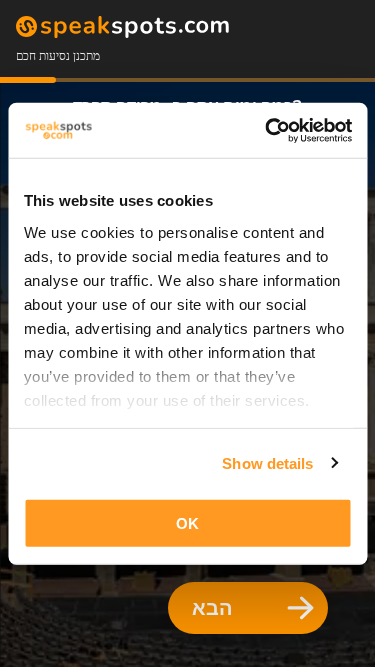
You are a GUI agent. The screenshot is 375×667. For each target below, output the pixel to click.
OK (187, 523)
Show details (267, 462)
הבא (212, 608)
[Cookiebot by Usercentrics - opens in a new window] (267, 130)
